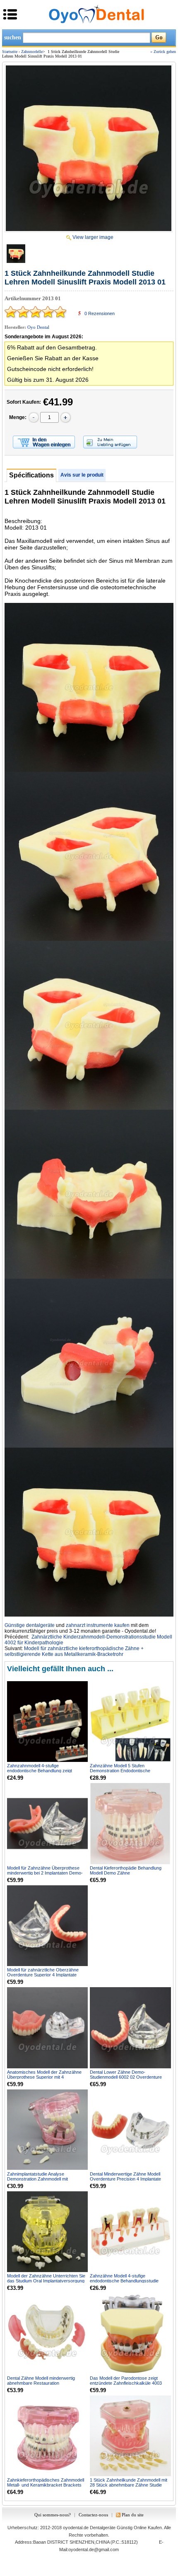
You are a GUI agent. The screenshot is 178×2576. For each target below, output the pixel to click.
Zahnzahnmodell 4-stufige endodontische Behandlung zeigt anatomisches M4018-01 (40, 1771)
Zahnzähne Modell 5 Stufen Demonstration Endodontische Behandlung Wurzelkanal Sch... (121, 1771)
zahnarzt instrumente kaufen (98, 1625)
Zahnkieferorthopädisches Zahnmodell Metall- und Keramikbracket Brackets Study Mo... (46, 2485)
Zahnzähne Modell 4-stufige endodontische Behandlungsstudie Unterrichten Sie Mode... (124, 2281)
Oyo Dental (38, 327)
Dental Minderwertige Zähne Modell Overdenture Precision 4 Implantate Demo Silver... (125, 2179)
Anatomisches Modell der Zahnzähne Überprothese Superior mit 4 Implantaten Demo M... (44, 2077)
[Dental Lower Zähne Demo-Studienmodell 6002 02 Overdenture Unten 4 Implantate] (130, 2028)
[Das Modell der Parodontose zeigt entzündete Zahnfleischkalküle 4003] (130, 2334)
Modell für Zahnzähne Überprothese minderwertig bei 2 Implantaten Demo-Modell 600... (45, 1873)
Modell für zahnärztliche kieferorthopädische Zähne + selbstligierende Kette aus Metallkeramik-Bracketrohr (74, 1651)
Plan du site (133, 2515)
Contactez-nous (93, 2515)
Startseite (10, 52)
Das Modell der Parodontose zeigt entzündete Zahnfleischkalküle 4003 (126, 2381)
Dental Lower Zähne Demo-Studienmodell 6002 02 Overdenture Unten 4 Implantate (126, 2077)
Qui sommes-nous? (53, 2515)
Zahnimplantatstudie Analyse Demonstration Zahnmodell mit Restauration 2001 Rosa (37, 2179)
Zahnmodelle (32, 52)
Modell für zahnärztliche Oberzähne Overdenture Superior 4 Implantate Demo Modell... (43, 1975)
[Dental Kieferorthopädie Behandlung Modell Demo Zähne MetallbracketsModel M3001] (130, 1823)
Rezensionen (100, 313)
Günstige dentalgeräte (30, 1625)
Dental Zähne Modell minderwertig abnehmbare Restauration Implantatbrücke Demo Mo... (41, 2383)
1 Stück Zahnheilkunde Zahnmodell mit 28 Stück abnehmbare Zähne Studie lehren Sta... (129, 2485)
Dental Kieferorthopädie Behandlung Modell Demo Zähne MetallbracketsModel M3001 (126, 1873)
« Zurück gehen (163, 52)
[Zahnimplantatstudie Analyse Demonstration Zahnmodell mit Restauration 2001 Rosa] (47, 2130)
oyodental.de (76, 2528)
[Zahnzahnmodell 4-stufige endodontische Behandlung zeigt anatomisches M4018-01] (47, 1722)
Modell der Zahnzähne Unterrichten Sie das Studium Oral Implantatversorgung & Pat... (46, 2281)
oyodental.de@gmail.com (94, 2549)
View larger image (93, 237)
